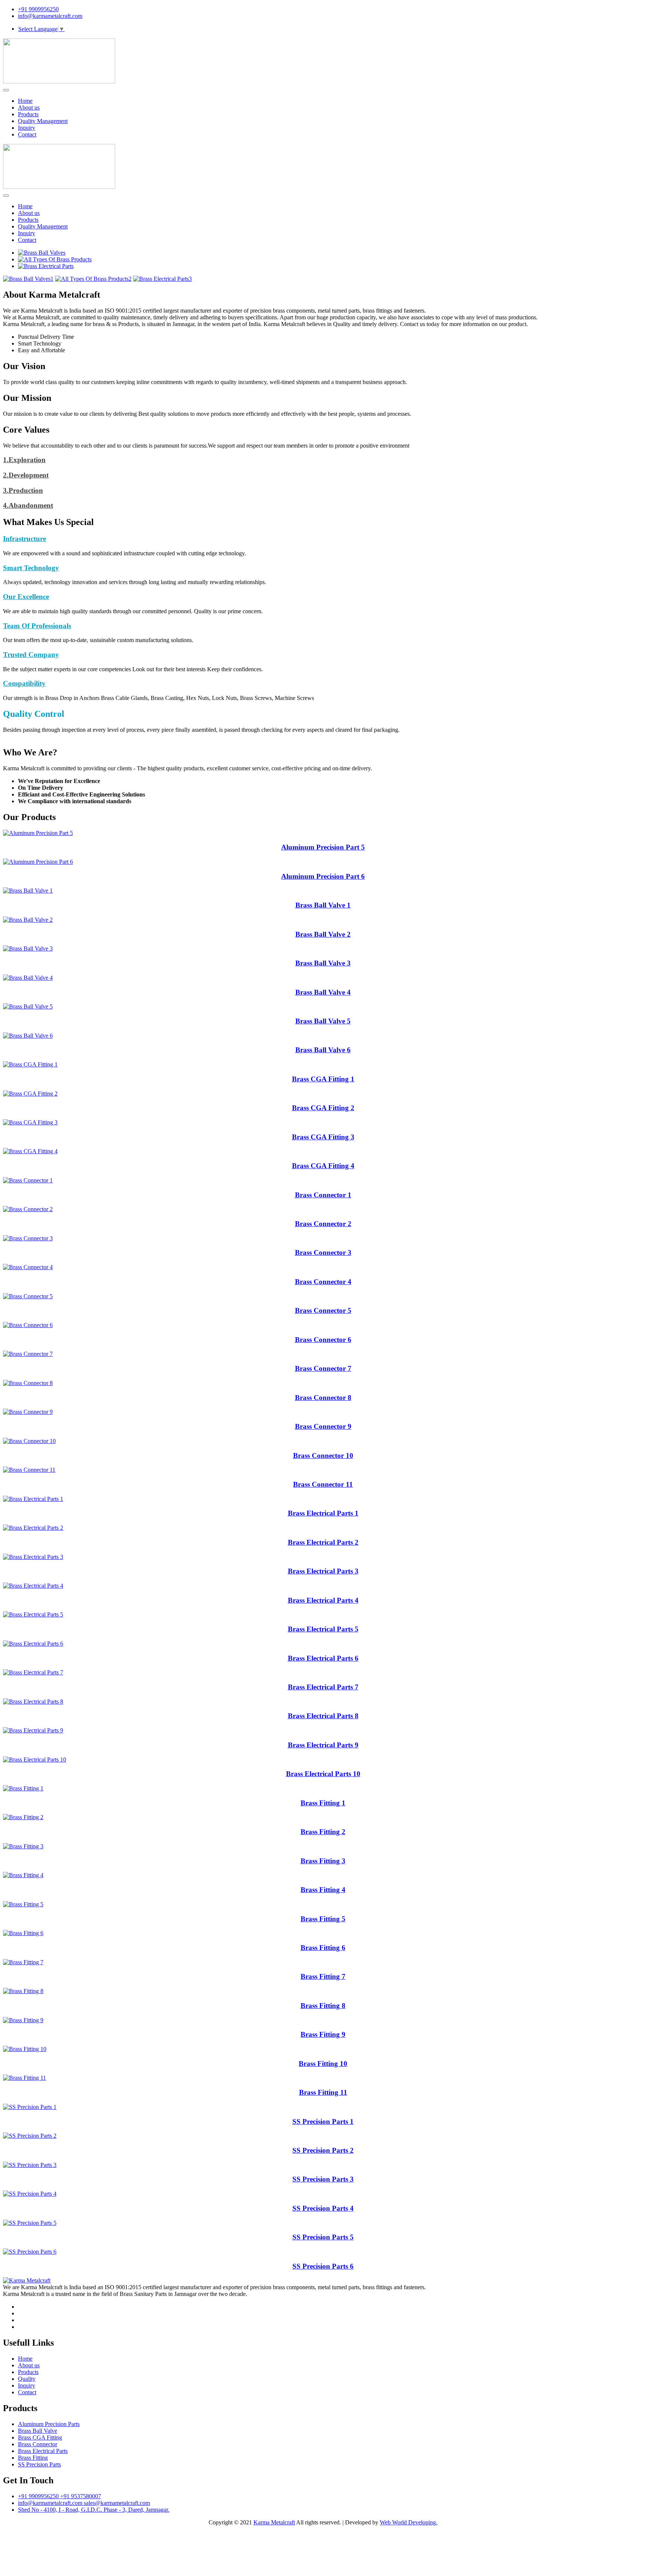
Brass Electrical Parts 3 (323, 1571)
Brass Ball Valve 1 (323, 905)
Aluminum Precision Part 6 (323, 876)
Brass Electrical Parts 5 (323, 1629)
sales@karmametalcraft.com (117, 2503)
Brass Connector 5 (323, 1310)
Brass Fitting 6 (323, 1948)
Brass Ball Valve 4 (323, 992)
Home (25, 101)
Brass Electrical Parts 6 (323, 1658)
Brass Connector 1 (323, 1195)
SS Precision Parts (39, 2464)
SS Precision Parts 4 (323, 2208)
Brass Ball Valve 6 (323, 1050)
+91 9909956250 (38, 9)
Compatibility (24, 683)
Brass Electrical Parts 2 (323, 1542)
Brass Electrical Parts (43, 2451)
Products (28, 114)
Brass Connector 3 (323, 1252)
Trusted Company (31, 655)
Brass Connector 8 (323, 1398)
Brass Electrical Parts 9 (323, 1745)
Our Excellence (26, 597)
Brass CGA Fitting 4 (323, 1166)
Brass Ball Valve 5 (323, 1021)
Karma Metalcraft (274, 2522)
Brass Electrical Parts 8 (323, 1716)
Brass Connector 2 (323, 1224)
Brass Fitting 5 (323, 1919)
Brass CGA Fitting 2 (323, 1108)
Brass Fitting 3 (323, 1861)
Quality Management (43, 121)
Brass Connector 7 (323, 1368)
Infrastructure (24, 539)
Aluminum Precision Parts (49, 2424)
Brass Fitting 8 (323, 2006)
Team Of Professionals (37, 626)
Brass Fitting (33, 2458)
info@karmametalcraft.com (50, 16)
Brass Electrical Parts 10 (323, 1774)
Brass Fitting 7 (323, 1976)
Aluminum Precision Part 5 (323, 847)
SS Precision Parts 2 (323, 2150)
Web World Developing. (409, 2522)
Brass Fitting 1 (323, 1803)
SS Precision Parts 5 (323, 2237)
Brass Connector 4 (323, 1282)
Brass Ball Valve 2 (323, 934)
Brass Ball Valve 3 (323, 963)
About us (29, 108)
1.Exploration (24, 460)
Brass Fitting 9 (323, 2034)
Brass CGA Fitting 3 (323, 1137)
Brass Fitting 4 (323, 1890)
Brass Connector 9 (323, 1426)
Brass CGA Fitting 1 (323, 1079)
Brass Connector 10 (323, 1456)
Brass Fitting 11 (323, 2092)
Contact (27, 134)
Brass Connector (38, 2444)
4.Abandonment (28, 505)
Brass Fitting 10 (323, 2064)
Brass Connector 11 (323, 1484)
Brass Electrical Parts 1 (323, 1513)
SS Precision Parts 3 (323, 2179)
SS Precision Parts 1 (323, 2121)
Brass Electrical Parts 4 (323, 1600)
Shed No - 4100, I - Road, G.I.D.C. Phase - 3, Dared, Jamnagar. (94, 2510)
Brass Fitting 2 (323, 1832)
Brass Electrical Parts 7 (323, 1687)
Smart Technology (31, 568)
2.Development (26, 475)
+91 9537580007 (81, 2496)
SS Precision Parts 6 (323, 2266)
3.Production (23, 490)
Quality (27, 2379)
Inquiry (27, 128)
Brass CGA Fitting (40, 2437)
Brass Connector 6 (323, 1340)
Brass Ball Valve (38, 2431)
